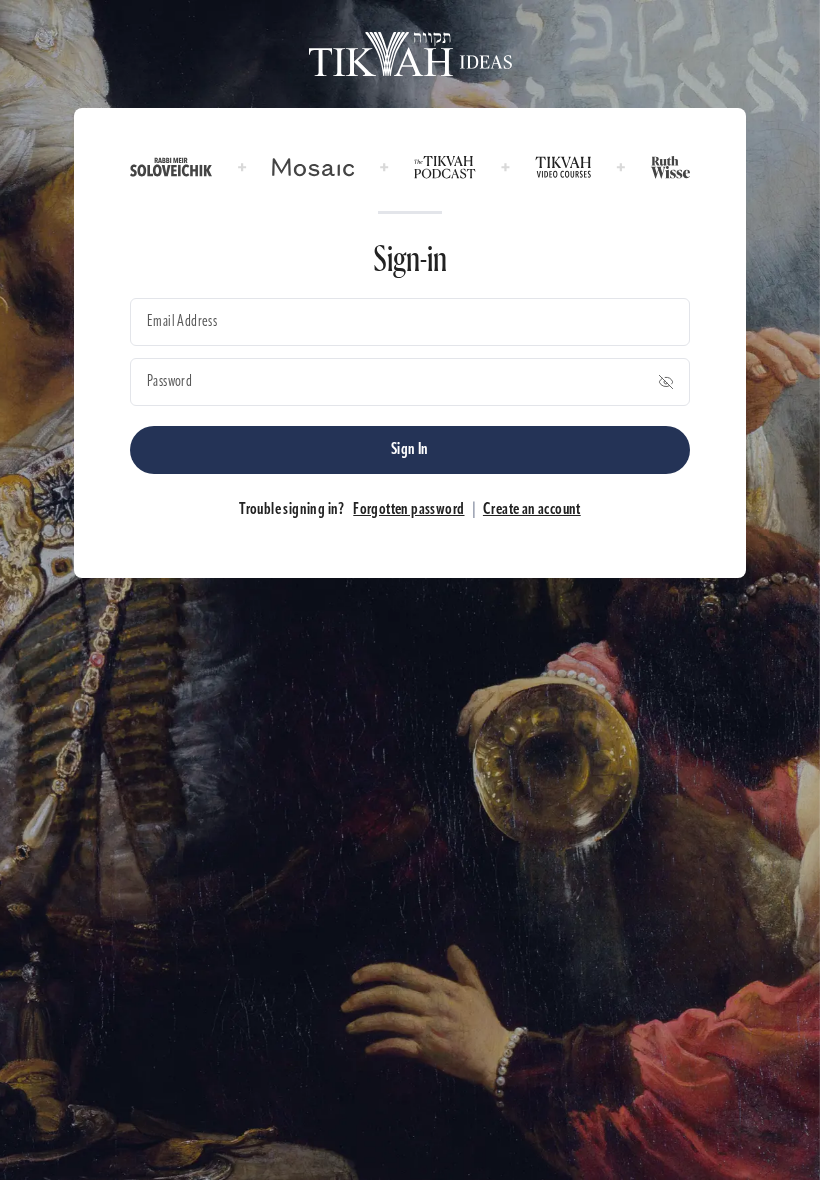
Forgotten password (408, 510)
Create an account (532, 510)
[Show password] (666, 382)
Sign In (410, 450)
